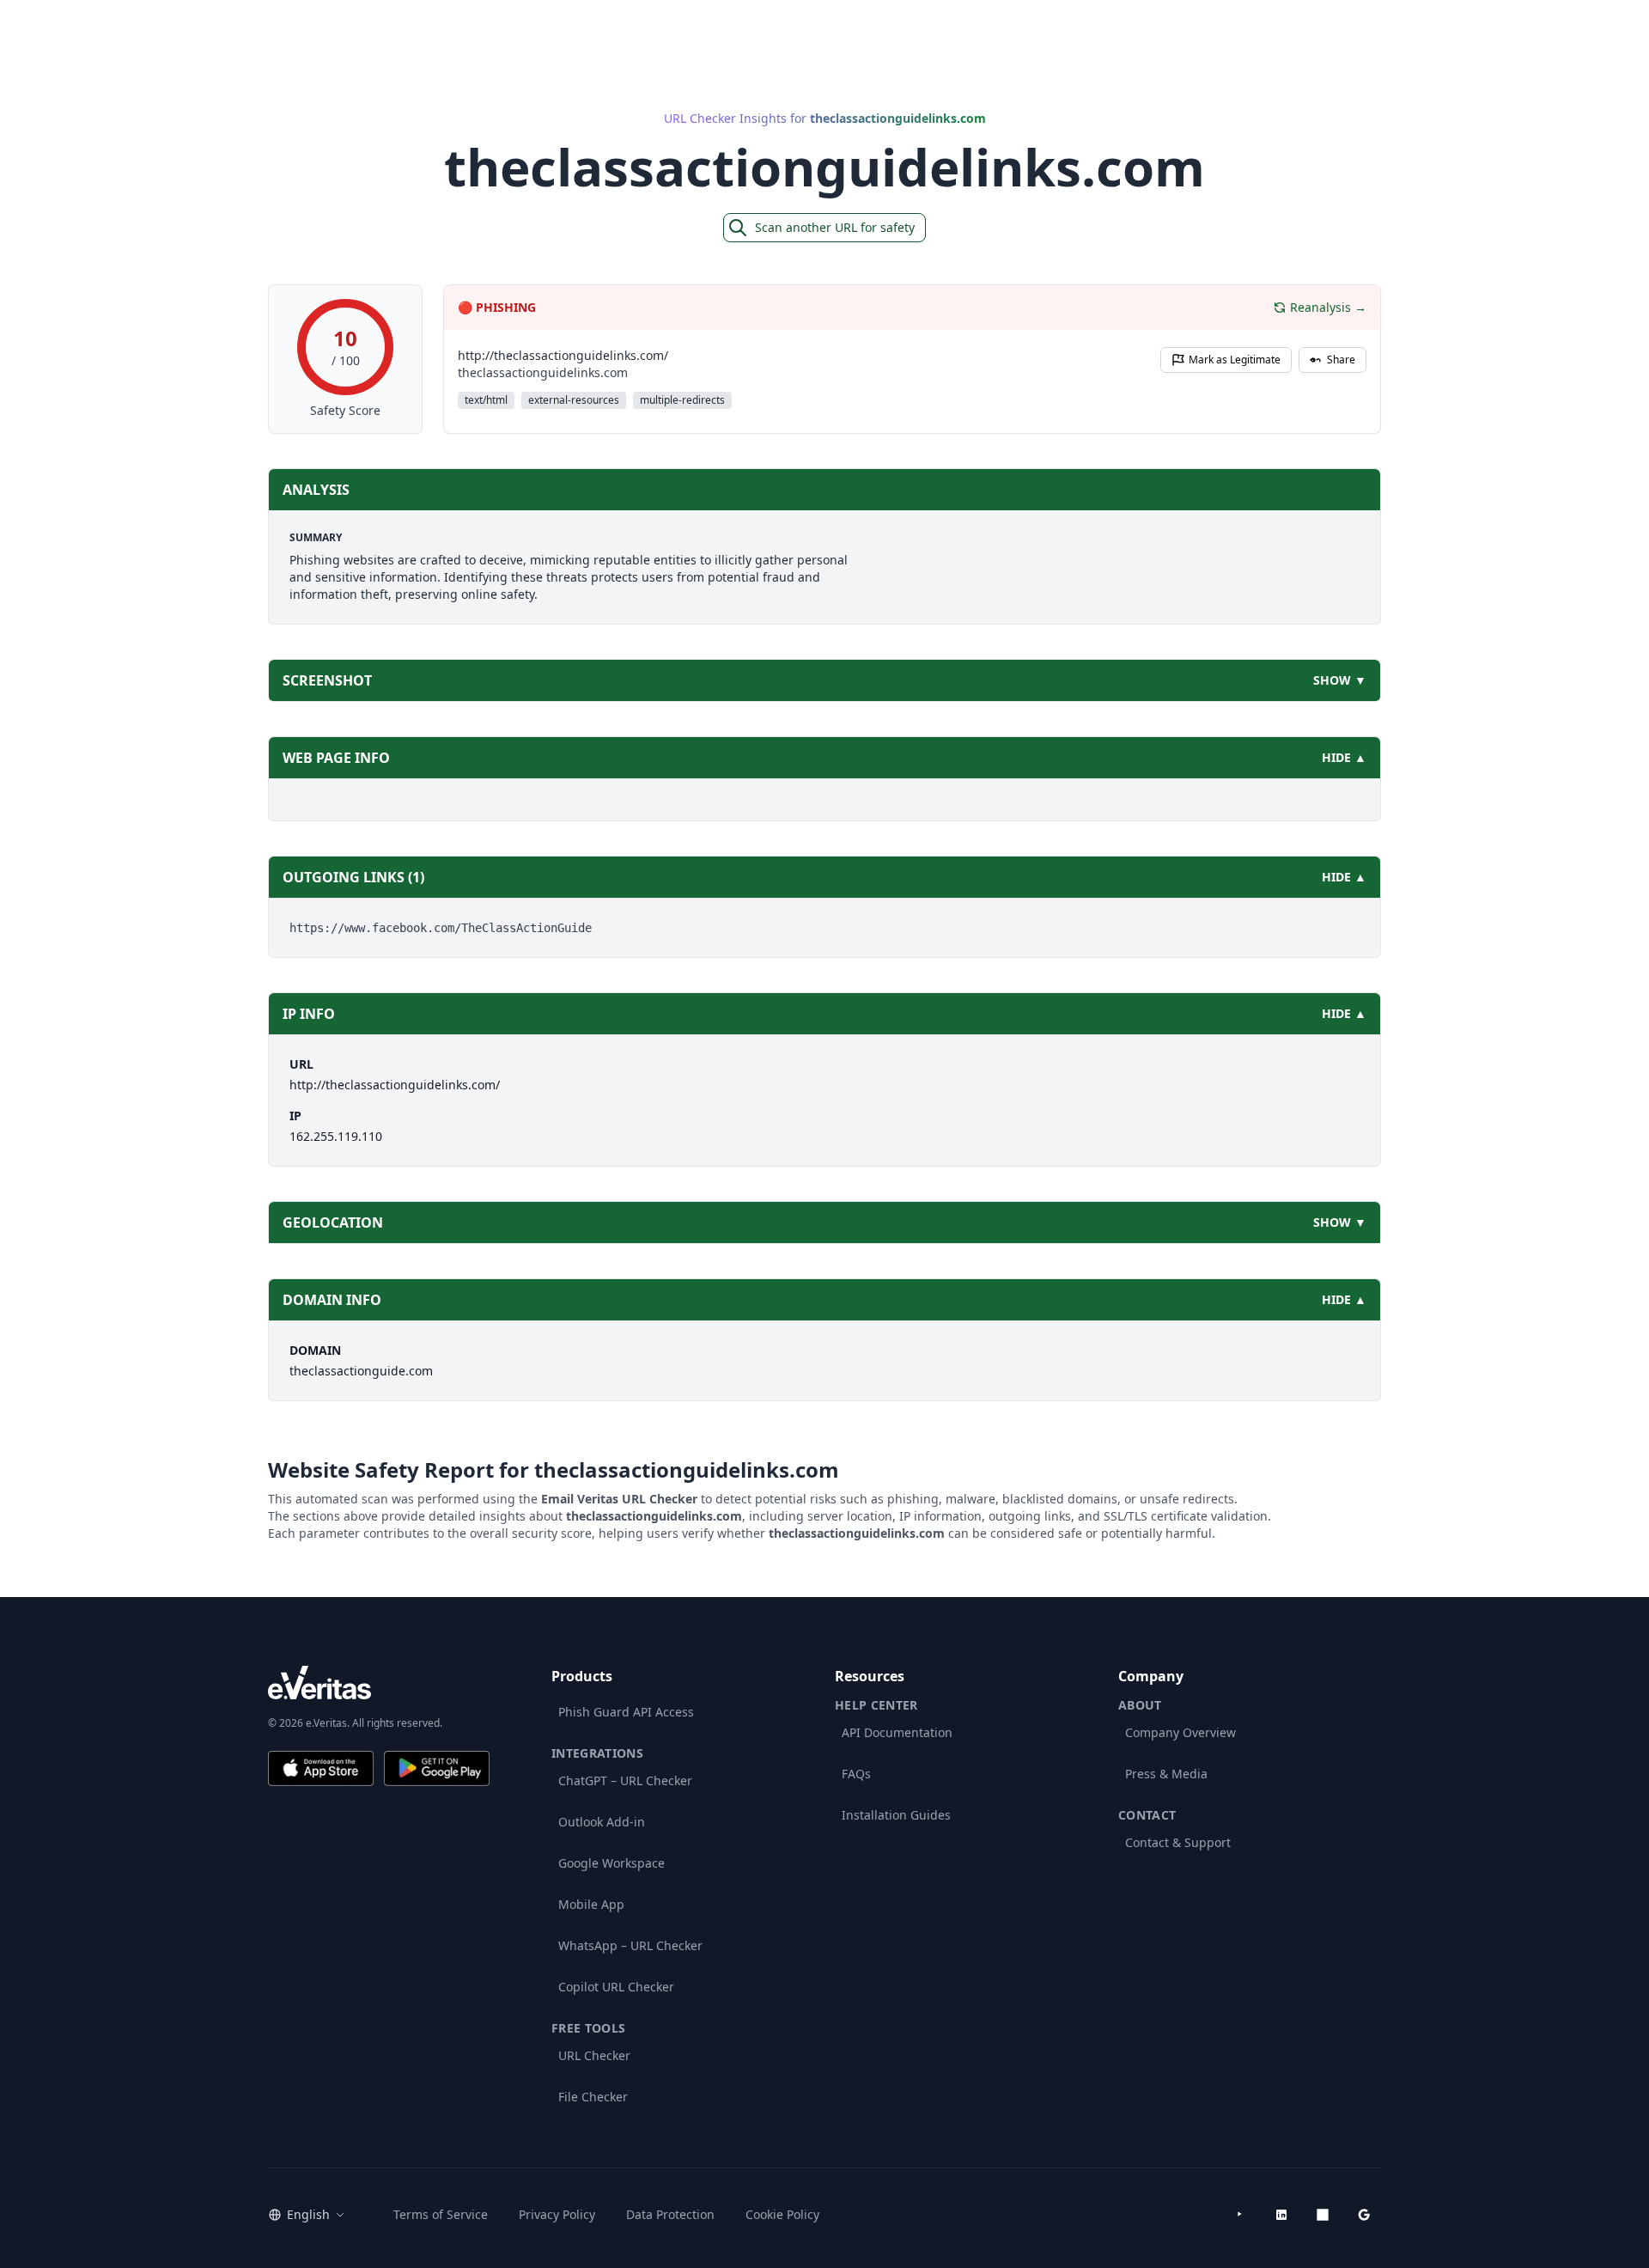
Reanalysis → (1328, 307)
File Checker (593, 2097)
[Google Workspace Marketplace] (1364, 2215)
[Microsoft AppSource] (1323, 2215)
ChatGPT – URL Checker (625, 1780)
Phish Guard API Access (626, 1712)
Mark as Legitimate (1235, 360)
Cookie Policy (782, 2214)
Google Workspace (612, 1863)
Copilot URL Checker (616, 1987)
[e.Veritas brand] (379, 1683)
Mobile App (591, 1904)
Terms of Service (441, 2214)
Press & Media (1166, 1774)
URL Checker (594, 2055)
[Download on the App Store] (321, 1768)
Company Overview (1180, 1732)
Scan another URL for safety (835, 227)
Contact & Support (1178, 1842)
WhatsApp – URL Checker (630, 1945)
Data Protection (670, 2214)
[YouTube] (1240, 2215)
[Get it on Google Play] (437, 1768)
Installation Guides (896, 1815)
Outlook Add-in (602, 1822)
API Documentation (897, 1732)
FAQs (856, 1774)
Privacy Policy (557, 2214)
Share (1341, 360)
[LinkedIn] (1281, 2215)
